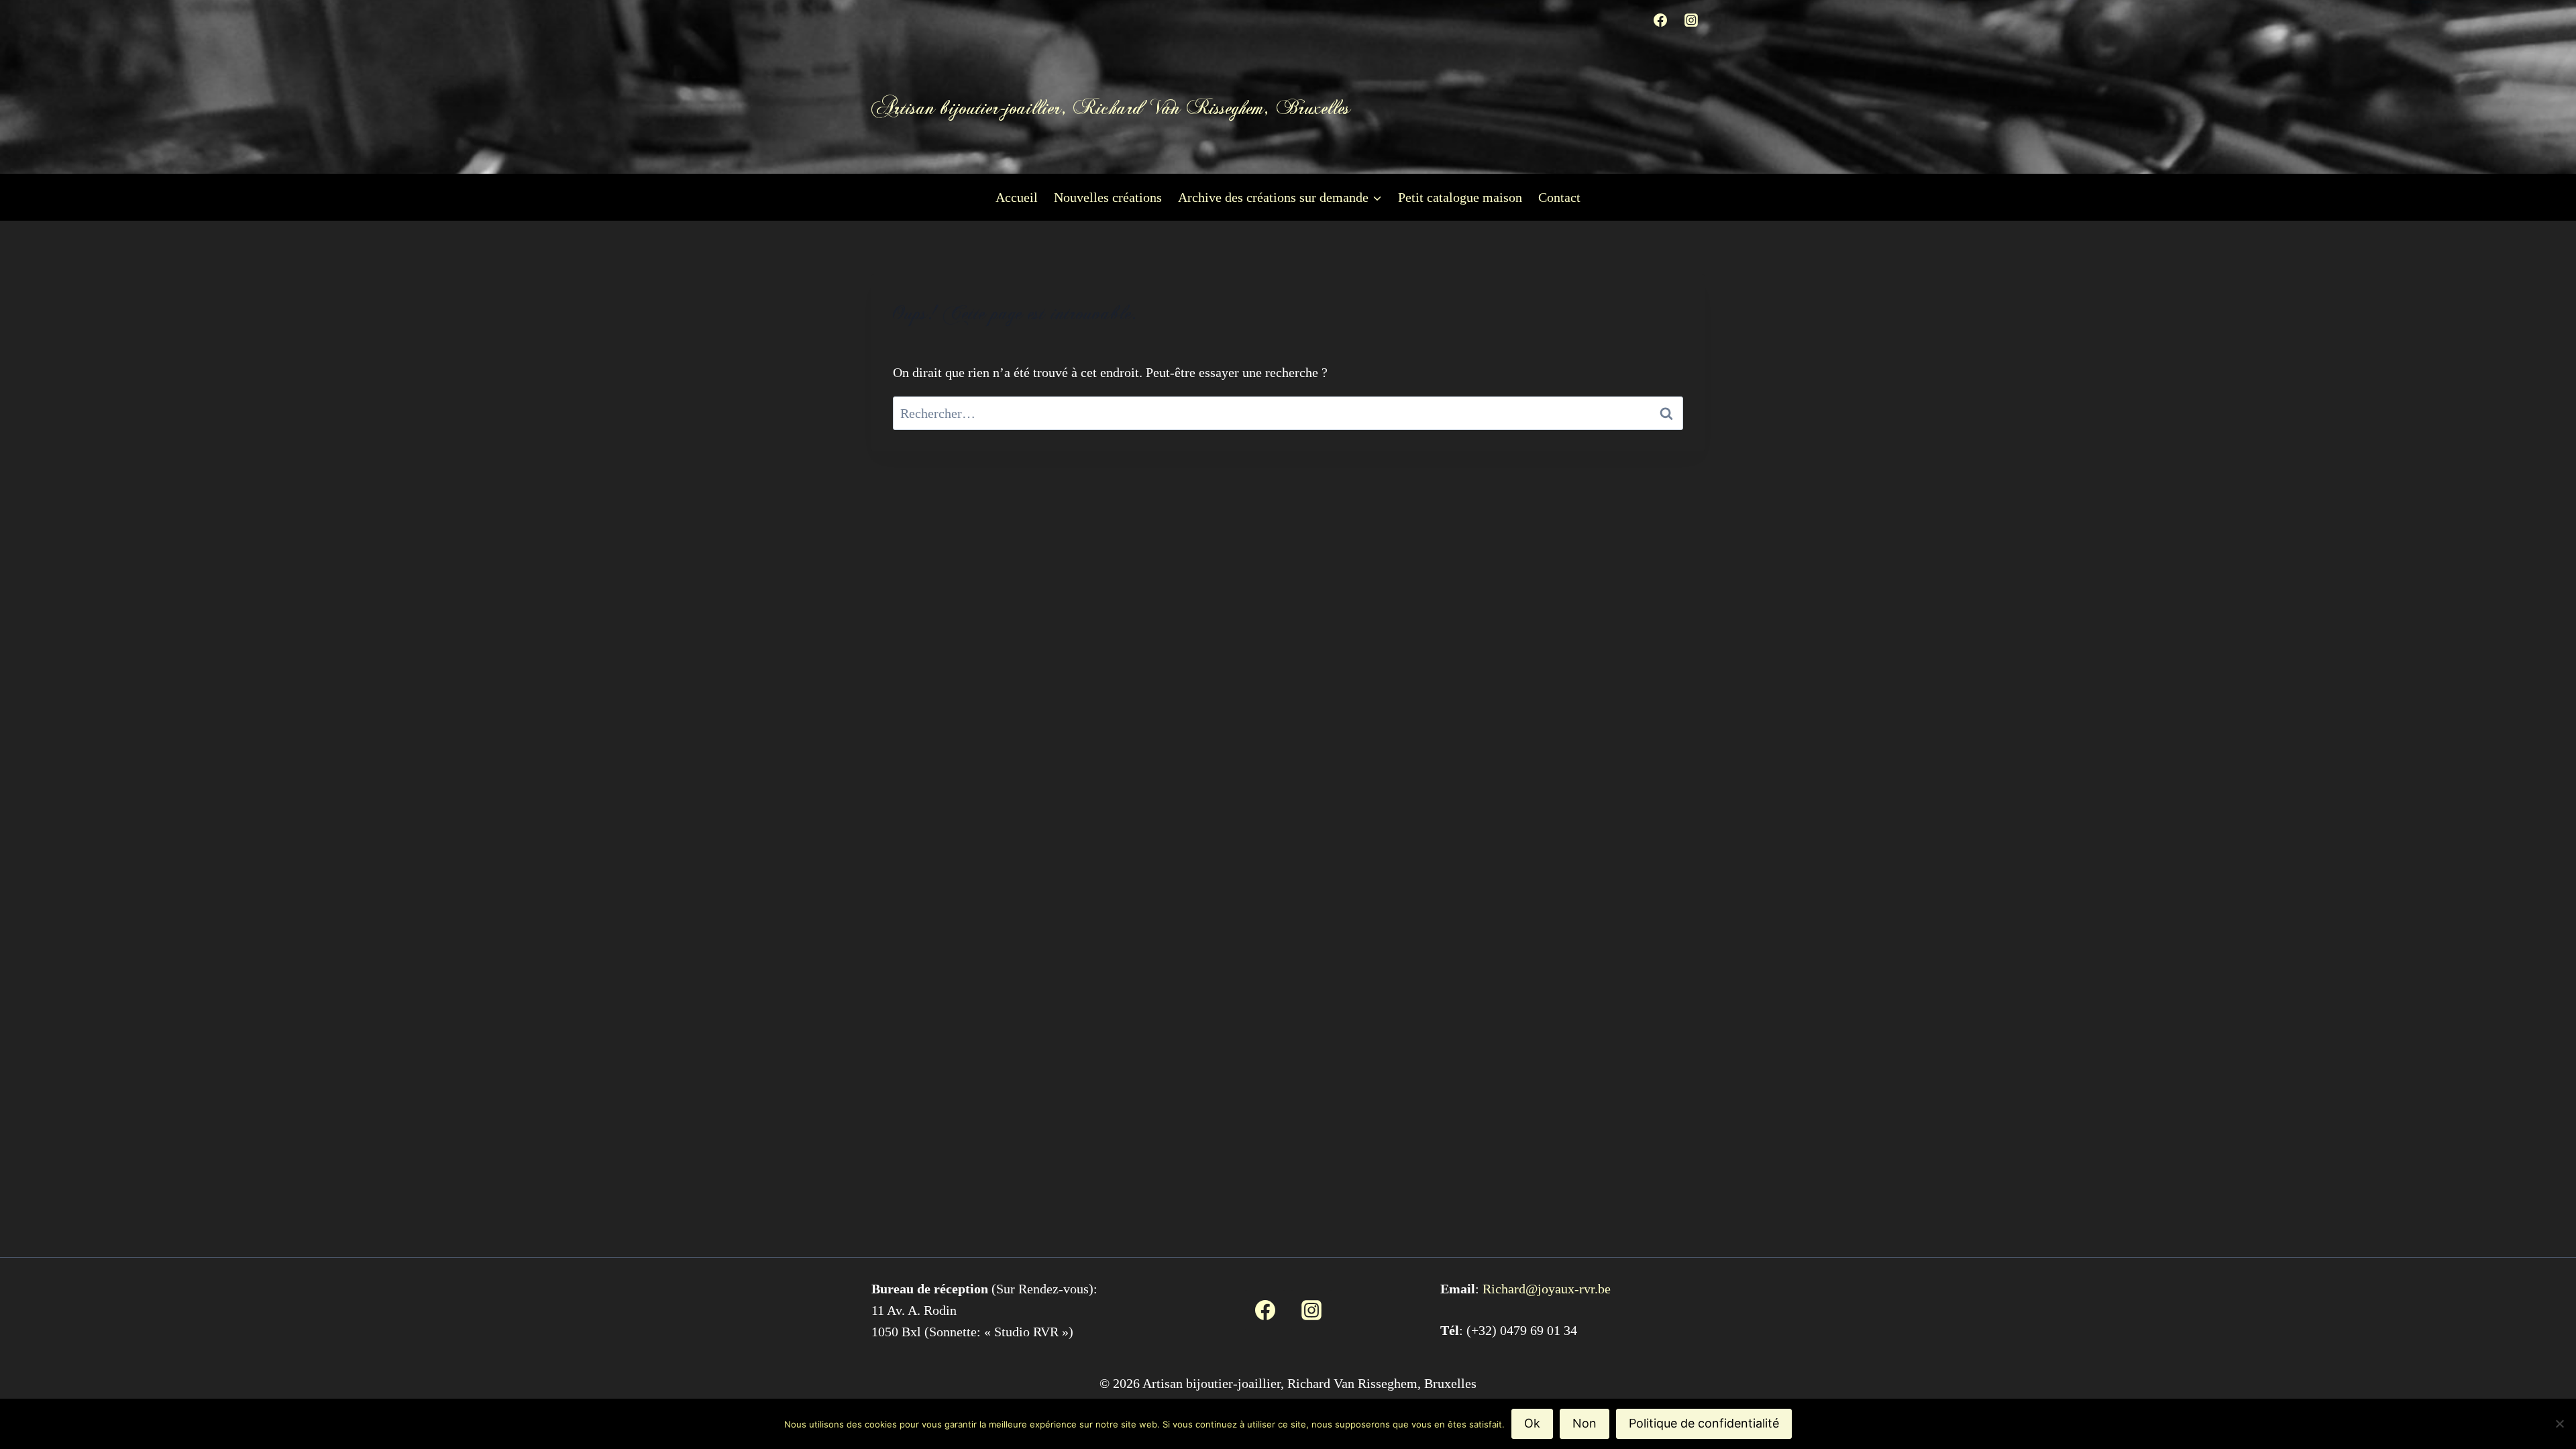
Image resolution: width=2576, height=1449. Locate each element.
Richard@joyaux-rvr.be (1547, 1289)
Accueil (1017, 197)
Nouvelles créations (1108, 197)
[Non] (2559, 1424)
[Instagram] (1691, 20)
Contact (1559, 197)
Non (1585, 1423)
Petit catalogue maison (1460, 197)
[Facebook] (1660, 20)
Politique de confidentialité (1704, 1423)
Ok (1532, 1423)
